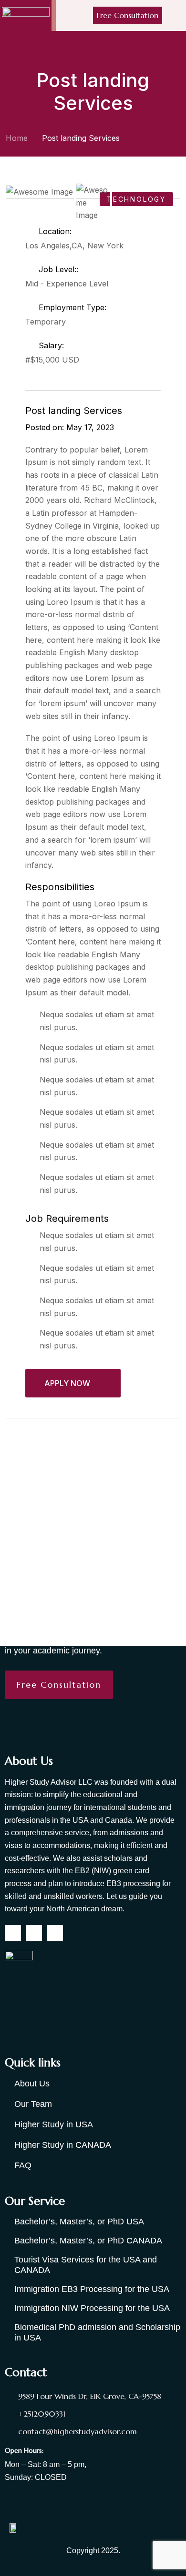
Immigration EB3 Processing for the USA (92, 2289)
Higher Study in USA (54, 2124)
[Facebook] (13, 1933)
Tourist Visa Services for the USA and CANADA (86, 2265)
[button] (178, 15)
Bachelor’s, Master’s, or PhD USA (79, 2222)
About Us (32, 2084)
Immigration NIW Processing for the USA (92, 2308)
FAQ (23, 2165)
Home (17, 138)
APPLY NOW (68, 1383)
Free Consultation (128, 15)
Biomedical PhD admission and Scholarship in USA (97, 2332)
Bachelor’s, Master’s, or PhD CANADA (88, 2241)
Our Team (33, 2104)
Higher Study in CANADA (63, 2145)
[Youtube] (55, 1933)
